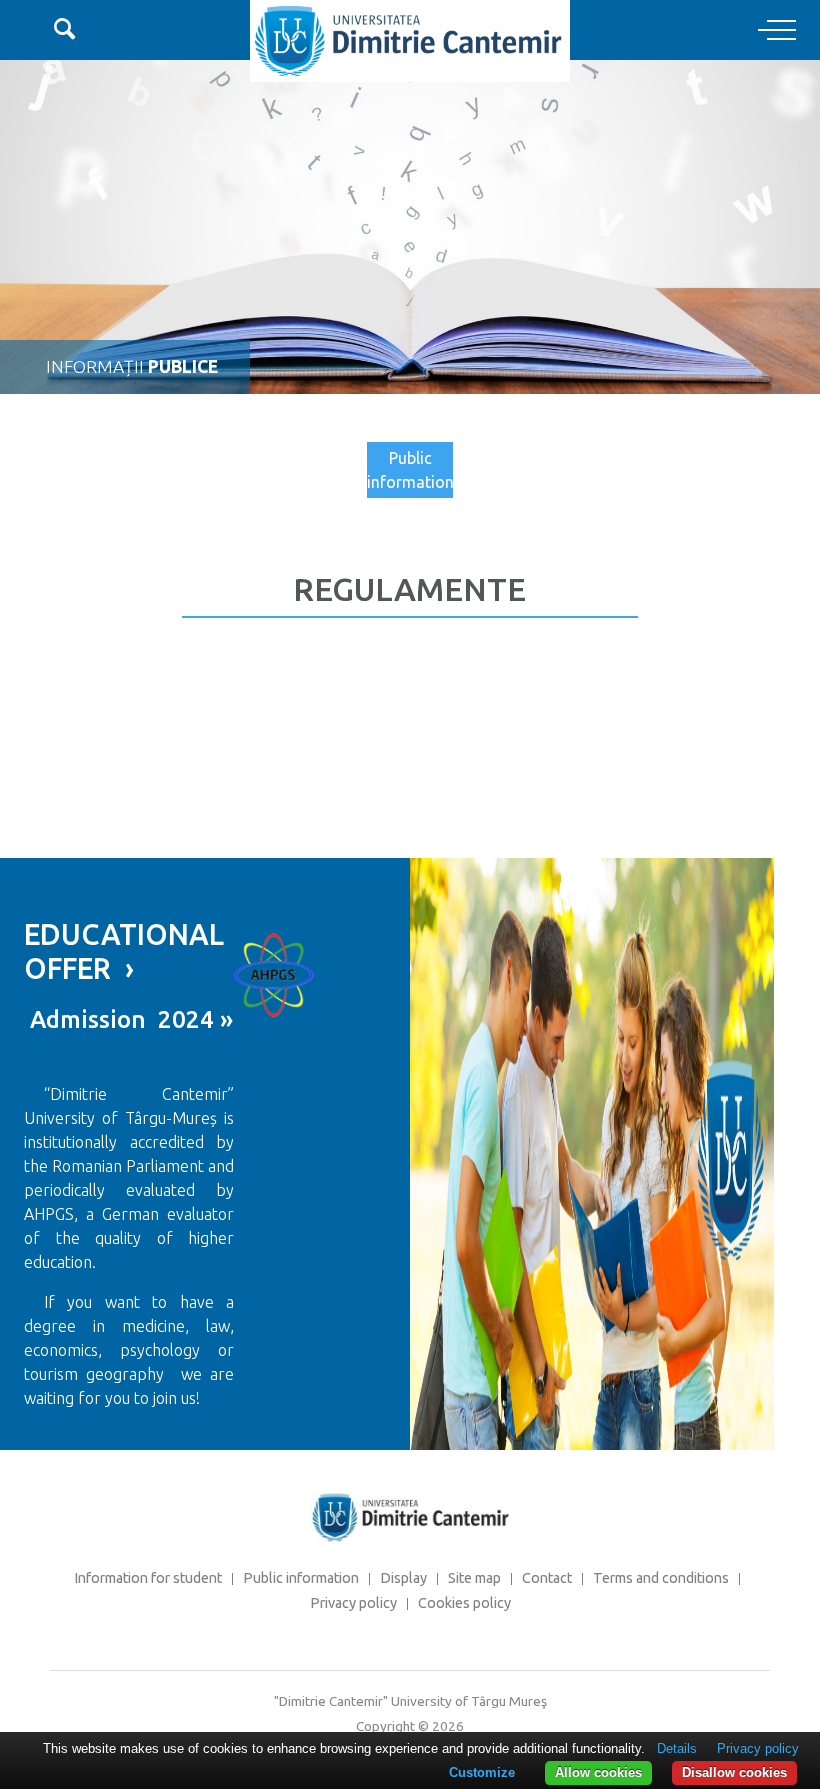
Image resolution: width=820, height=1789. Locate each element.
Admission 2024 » (128, 1019)
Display (403, 1578)
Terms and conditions (661, 1578)
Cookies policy (464, 1603)
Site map (474, 1578)
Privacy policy (353, 1603)
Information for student (148, 1578)
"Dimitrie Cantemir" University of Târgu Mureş (410, 1701)
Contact (547, 1578)
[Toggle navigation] (777, 31)
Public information (410, 470)
